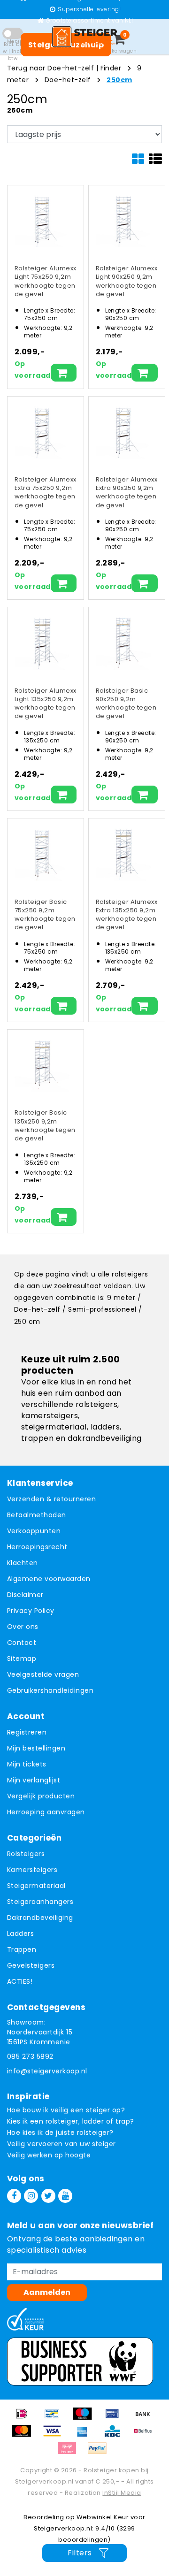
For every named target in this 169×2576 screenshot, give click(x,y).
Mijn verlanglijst (34, 1780)
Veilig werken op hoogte (49, 2155)
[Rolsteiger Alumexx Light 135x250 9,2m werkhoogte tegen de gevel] (42, 642)
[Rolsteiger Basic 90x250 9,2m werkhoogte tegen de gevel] (123, 642)
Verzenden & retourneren (51, 1499)
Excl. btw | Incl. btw (13, 51)
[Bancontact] (55, 2418)
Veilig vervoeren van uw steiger (61, 2144)
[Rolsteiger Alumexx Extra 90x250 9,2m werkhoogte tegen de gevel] (123, 431)
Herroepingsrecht (37, 1547)
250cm (119, 80)
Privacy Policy (31, 1611)
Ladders (20, 1934)
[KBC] (115, 2435)
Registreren (27, 1732)
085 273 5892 (30, 2056)
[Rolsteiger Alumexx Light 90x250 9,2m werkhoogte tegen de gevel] (123, 220)
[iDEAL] (25, 2418)
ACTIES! (20, 1981)
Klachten (23, 1563)
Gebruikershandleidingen (50, 1690)
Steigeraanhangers (40, 1902)
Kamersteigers (32, 1870)
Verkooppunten (34, 1531)
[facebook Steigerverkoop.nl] (14, 2196)
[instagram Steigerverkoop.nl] (31, 2196)
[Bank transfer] (145, 2418)
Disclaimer (25, 1595)
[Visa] (55, 2435)
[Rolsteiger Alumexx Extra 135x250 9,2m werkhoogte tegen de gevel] (123, 853)
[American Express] (85, 2435)
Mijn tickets (27, 1764)
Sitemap (22, 1659)
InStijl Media (122, 2493)
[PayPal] (100, 2453)
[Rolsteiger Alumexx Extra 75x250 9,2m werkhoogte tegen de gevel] (42, 431)
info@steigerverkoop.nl (47, 2071)
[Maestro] (85, 2418)
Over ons (23, 1627)
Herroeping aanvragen (46, 1812)
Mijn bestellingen (36, 1748)
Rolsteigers (26, 1854)
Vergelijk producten (41, 1796)
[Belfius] (145, 2435)
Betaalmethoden (37, 1515)
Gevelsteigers (31, 1965)
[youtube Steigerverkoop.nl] (65, 2196)
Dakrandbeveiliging (40, 1918)
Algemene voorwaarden (49, 1579)
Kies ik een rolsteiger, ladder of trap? (71, 2121)
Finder (111, 68)
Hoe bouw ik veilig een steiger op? (66, 2110)
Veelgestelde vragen (43, 1674)
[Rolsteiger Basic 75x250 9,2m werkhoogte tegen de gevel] (42, 853)
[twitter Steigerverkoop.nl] (48, 2196)
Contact (22, 1643)
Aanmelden (47, 2292)
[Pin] (115, 2418)
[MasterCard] (25, 2435)
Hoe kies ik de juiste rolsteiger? (60, 2133)
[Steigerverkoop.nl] (84, 37)
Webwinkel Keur (103, 2517)
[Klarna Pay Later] (70, 2453)
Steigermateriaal (36, 1886)
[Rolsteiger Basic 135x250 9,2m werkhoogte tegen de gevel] (42, 1064)
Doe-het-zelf (68, 80)
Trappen (22, 1949)
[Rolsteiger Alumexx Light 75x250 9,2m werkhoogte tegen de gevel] (42, 220)
